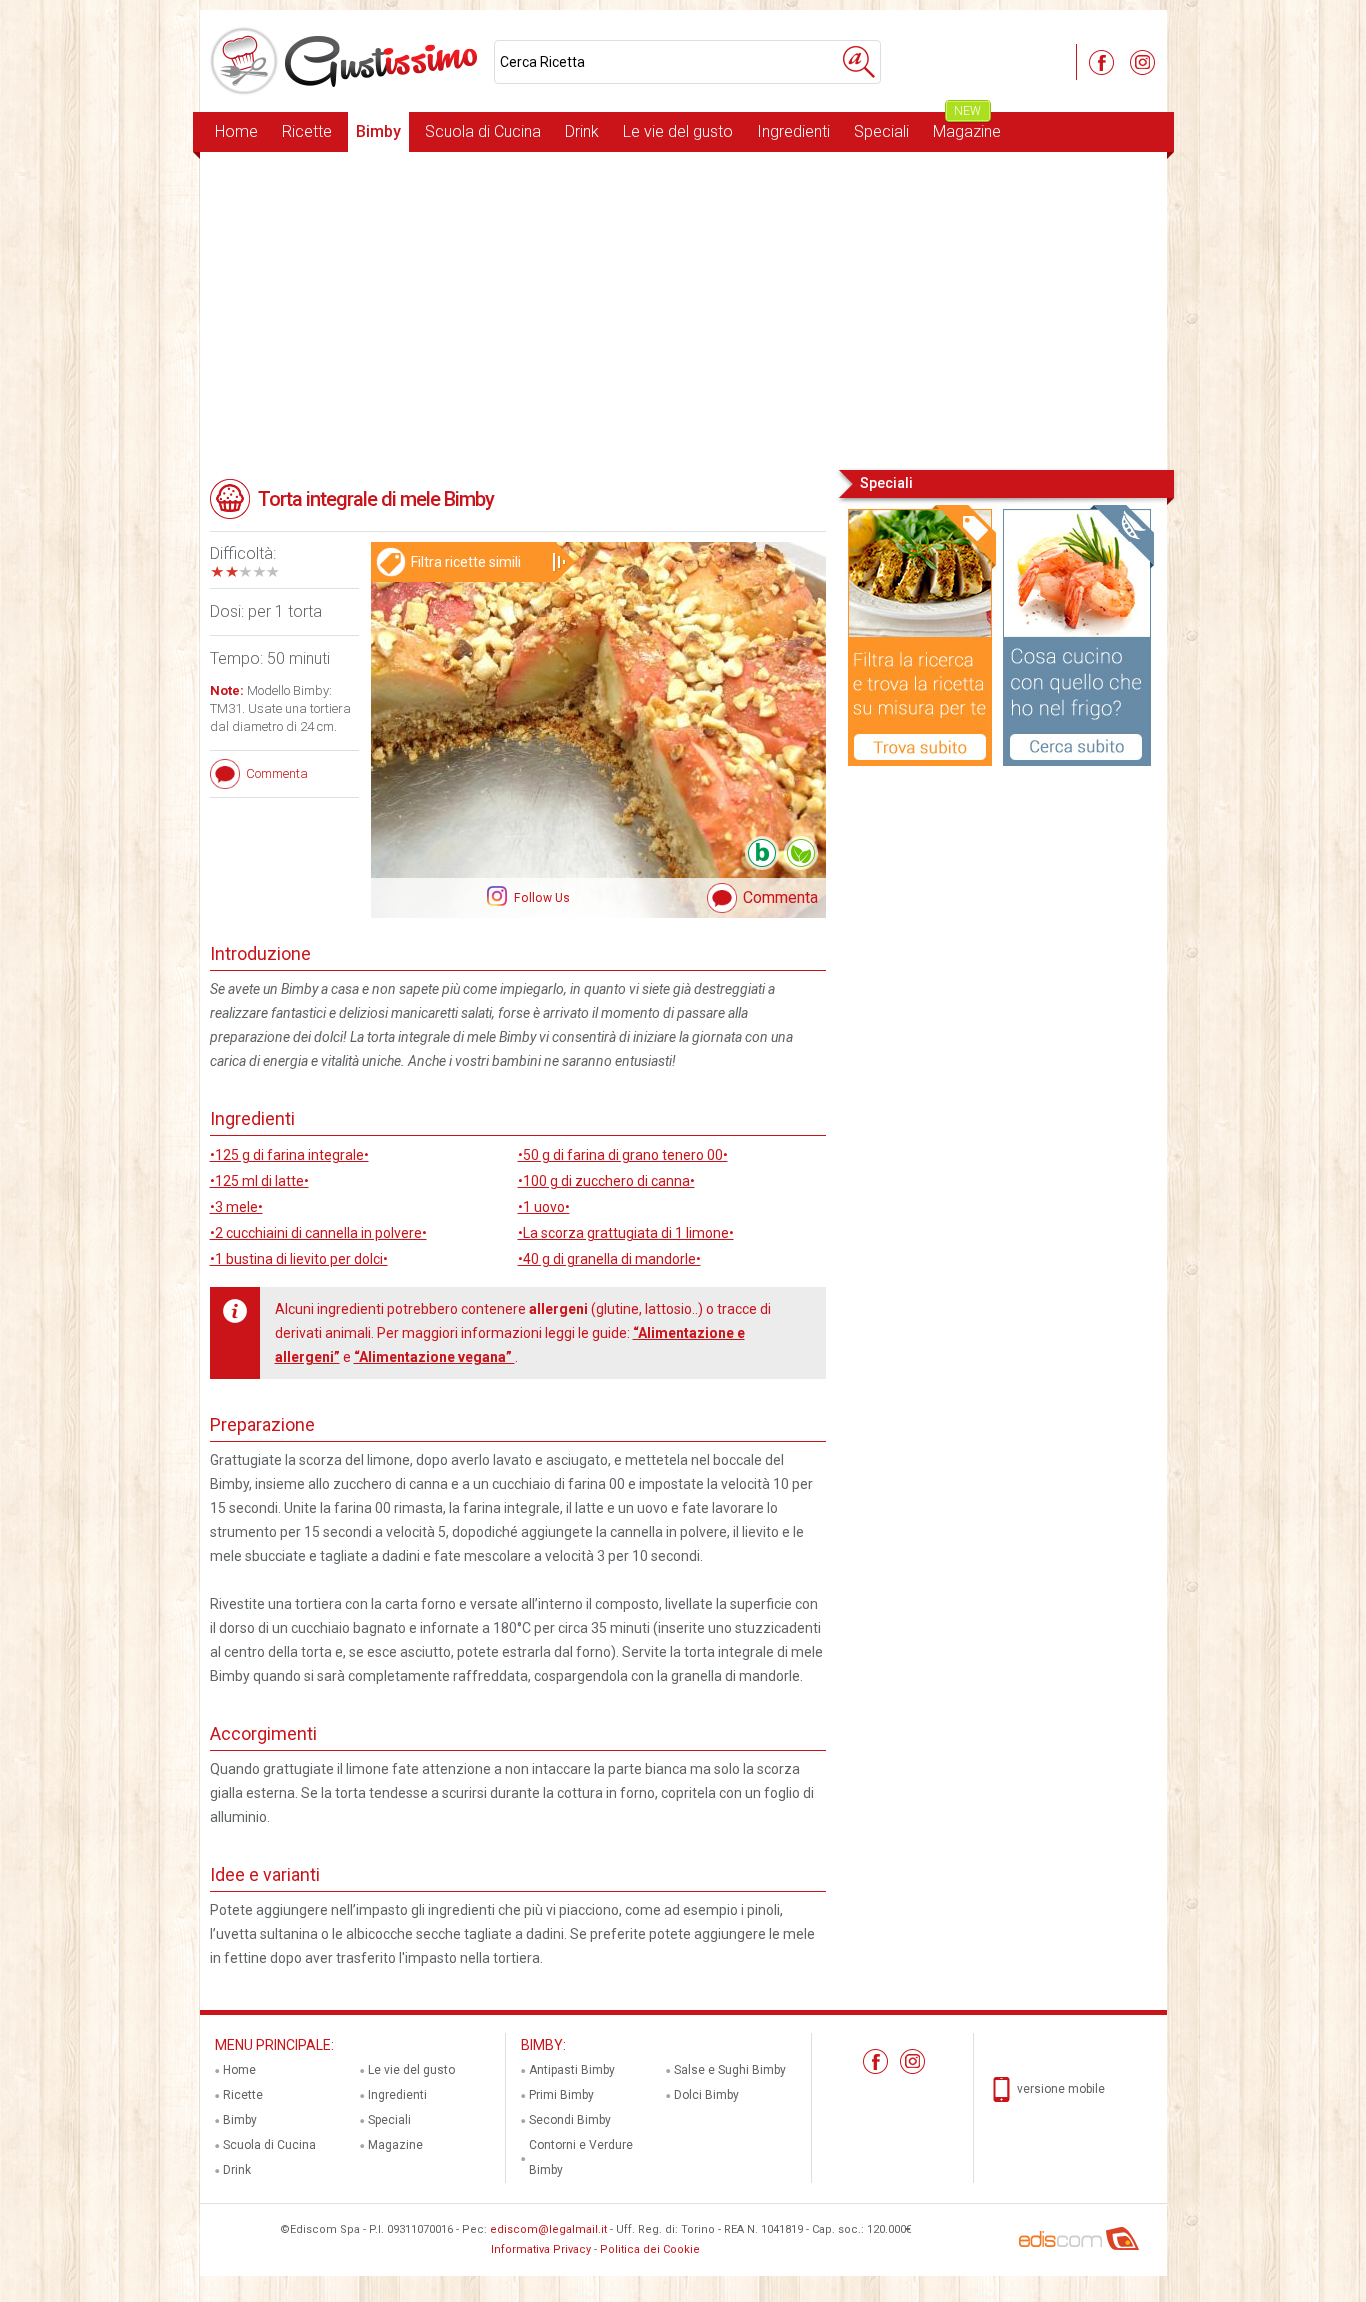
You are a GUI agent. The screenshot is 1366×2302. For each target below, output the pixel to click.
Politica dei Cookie (650, 2249)
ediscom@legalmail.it (548, 2229)
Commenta (780, 897)
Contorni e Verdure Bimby (581, 2157)
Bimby (378, 131)
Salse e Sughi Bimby (730, 2070)
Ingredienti (793, 131)
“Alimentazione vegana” (434, 1357)
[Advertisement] (683, 309)
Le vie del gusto (678, 131)
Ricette (307, 131)
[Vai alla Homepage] (347, 61)
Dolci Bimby (706, 2095)
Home (236, 131)
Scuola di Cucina (483, 131)
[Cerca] (859, 62)
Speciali (881, 131)
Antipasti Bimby (572, 2070)
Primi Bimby (561, 2095)
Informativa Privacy (541, 2249)
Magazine (967, 126)
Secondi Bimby (570, 2120)
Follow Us (540, 898)
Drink (582, 131)
